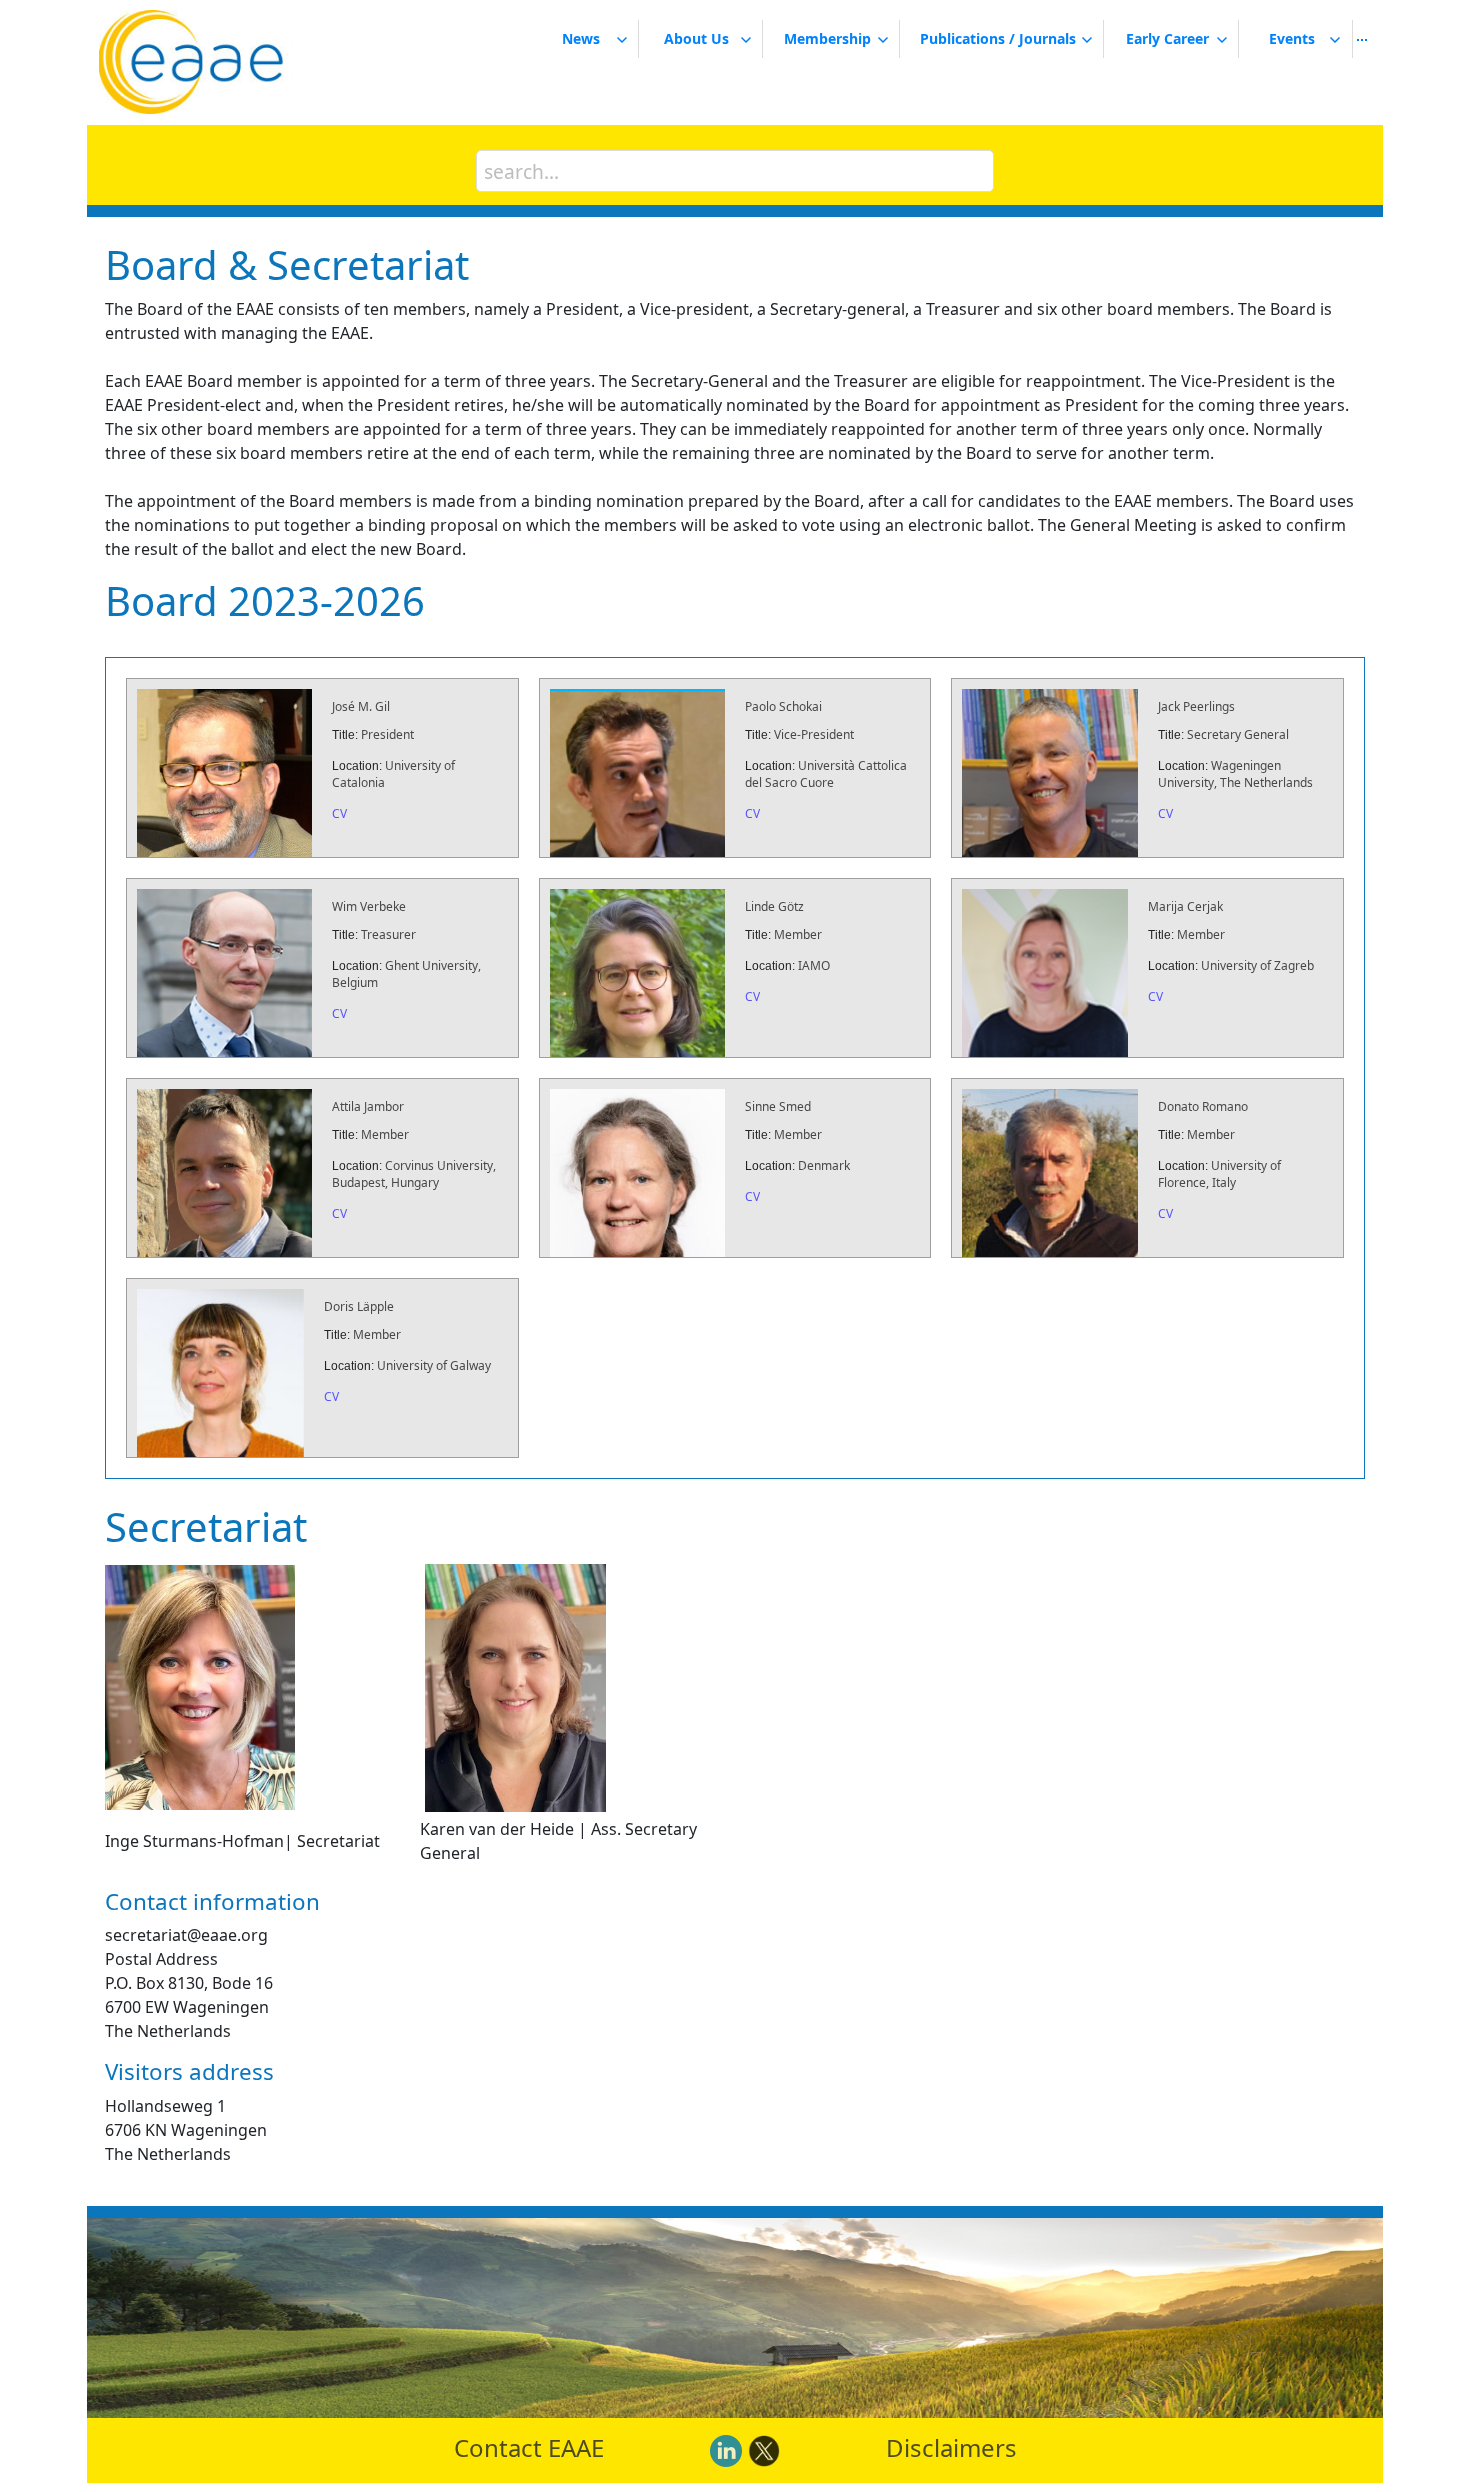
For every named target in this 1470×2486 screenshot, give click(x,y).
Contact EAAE (529, 2447)
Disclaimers (951, 2447)
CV (339, 813)
